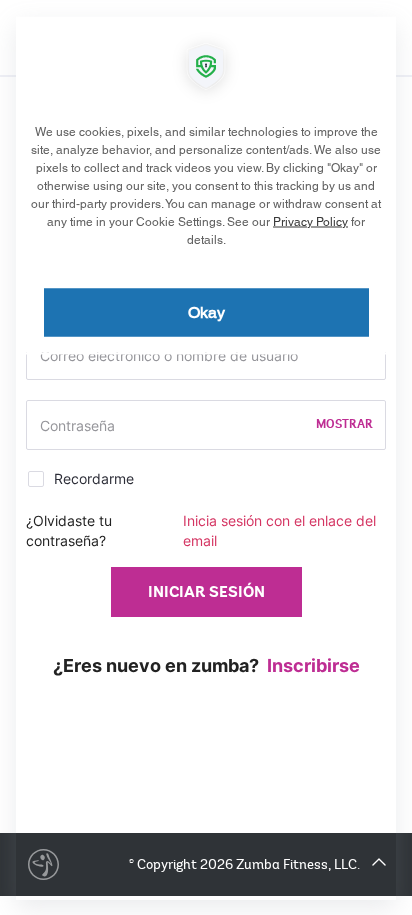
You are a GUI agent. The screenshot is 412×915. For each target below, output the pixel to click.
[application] (206, 457)
